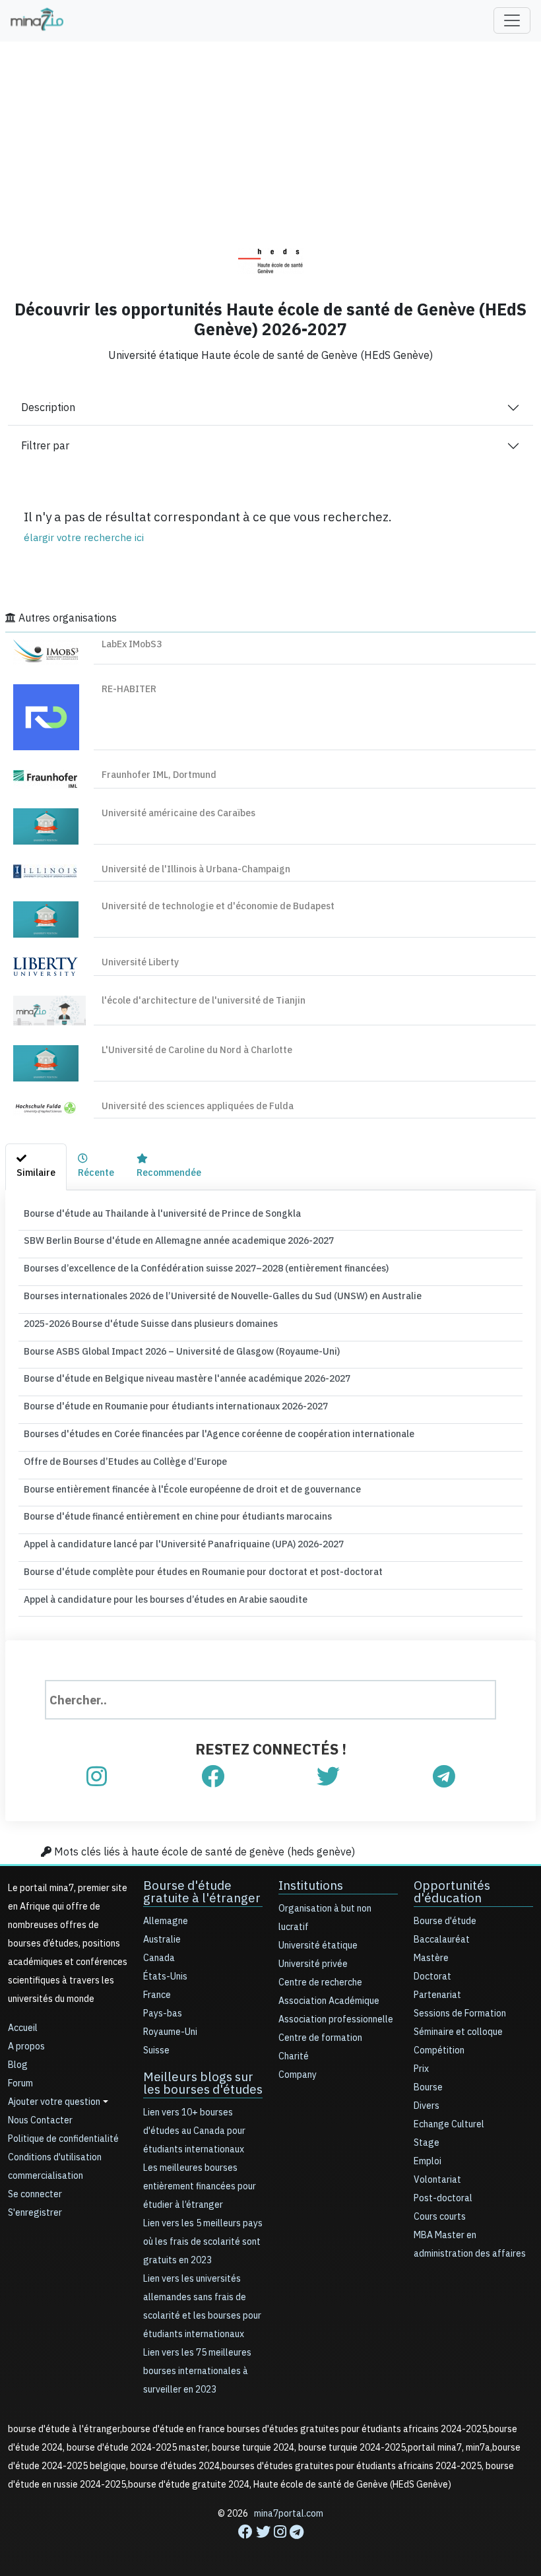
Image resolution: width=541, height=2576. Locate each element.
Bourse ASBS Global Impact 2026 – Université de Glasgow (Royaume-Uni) (182, 1352)
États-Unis (165, 1977)
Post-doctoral (443, 2198)
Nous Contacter (40, 2120)
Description (48, 408)
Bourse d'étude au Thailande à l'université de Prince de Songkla (162, 1214)
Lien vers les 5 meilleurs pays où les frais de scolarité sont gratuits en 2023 (203, 2242)
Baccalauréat (442, 1940)
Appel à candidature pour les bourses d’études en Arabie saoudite (166, 1600)
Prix (421, 2069)
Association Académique (329, 2001)
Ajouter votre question (54, 2102)
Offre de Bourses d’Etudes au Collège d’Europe (125, 1462)
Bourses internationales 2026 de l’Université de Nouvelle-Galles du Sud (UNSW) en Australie (223, 1296)
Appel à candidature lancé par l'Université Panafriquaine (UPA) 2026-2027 (184, 1544)
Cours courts (440, 2217)
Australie (162, 1940)
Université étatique (318, 1946)
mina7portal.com (289, 2514)
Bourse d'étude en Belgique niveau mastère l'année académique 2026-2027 (187, 1379)
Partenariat (437, 1995)
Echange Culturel (449, 2124)
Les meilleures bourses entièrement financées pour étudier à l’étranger (200, 2186)
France (157, 1995)
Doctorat (432, 1977)
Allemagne (166, 1921)
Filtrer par (45, 446)
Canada (159, 1958)
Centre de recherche (320, 1982)
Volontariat (437, 2180)
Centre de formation (320, 2038)
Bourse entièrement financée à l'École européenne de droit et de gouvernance (192, 1490)
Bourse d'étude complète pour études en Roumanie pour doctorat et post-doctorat (203, 1572)
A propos (26, 2046)
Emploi (428, 2161)
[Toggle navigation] (512, 20)
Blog (18, 2065)
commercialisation (46, 2176)
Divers (427, 2106)
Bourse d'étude (445, 1921)
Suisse (156, 2050)
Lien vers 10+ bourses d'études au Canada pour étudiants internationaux (194, 2131)
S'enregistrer (35, 2213)
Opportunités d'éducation (452, 1892)
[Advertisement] (270, 135)
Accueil (23, 2028)
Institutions (311, 1885)
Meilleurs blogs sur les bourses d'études (203, 2083)
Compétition (439, 2050)
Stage (427, 2143)
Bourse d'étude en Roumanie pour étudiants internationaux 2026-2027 (176, 1406)
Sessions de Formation (460, 2013)
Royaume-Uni (170, 2032)
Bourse (428, 2087)
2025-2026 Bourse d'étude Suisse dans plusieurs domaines (151, 1324)
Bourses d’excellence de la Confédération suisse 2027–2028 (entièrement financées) (206, 1269)
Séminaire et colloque (458, 2032)
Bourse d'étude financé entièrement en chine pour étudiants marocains (178, 1517)
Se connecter (35, 2194)
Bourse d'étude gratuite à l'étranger (202, 1892)
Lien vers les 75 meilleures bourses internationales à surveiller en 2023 (197, 2371)
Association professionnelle (336, 2019)
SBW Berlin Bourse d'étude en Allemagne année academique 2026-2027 (179, 1241)
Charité (294, 2056)
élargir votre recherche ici (84, 538)
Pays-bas (163, 2013)
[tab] (36, 1167)
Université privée (313, 1964)
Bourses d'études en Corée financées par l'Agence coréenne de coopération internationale (219, 1434)
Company (298, 2075)
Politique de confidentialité (63, 2139)
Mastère (431, 1958)
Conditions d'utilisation (55, 2157)
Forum (20, 2083)
